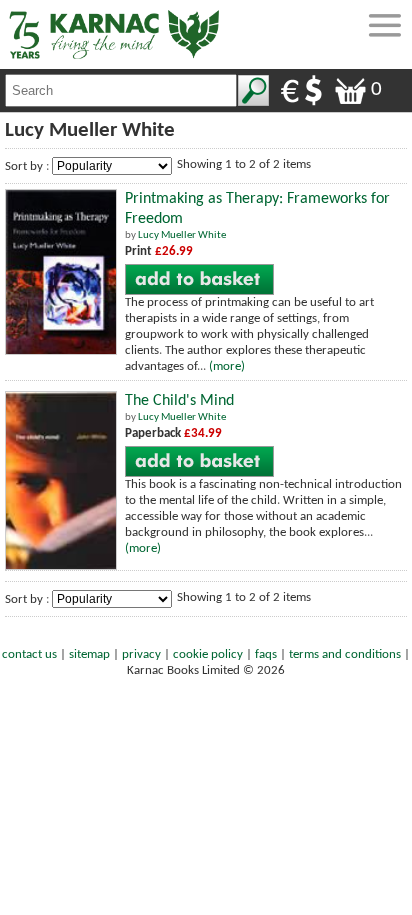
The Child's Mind (179, 401)
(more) (227, 366)
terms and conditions (345, 654)
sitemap (89, 654)
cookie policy (208, 654)
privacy (141, 654)
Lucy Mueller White (182, 235)
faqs (266, 654)
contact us (29, 654)
